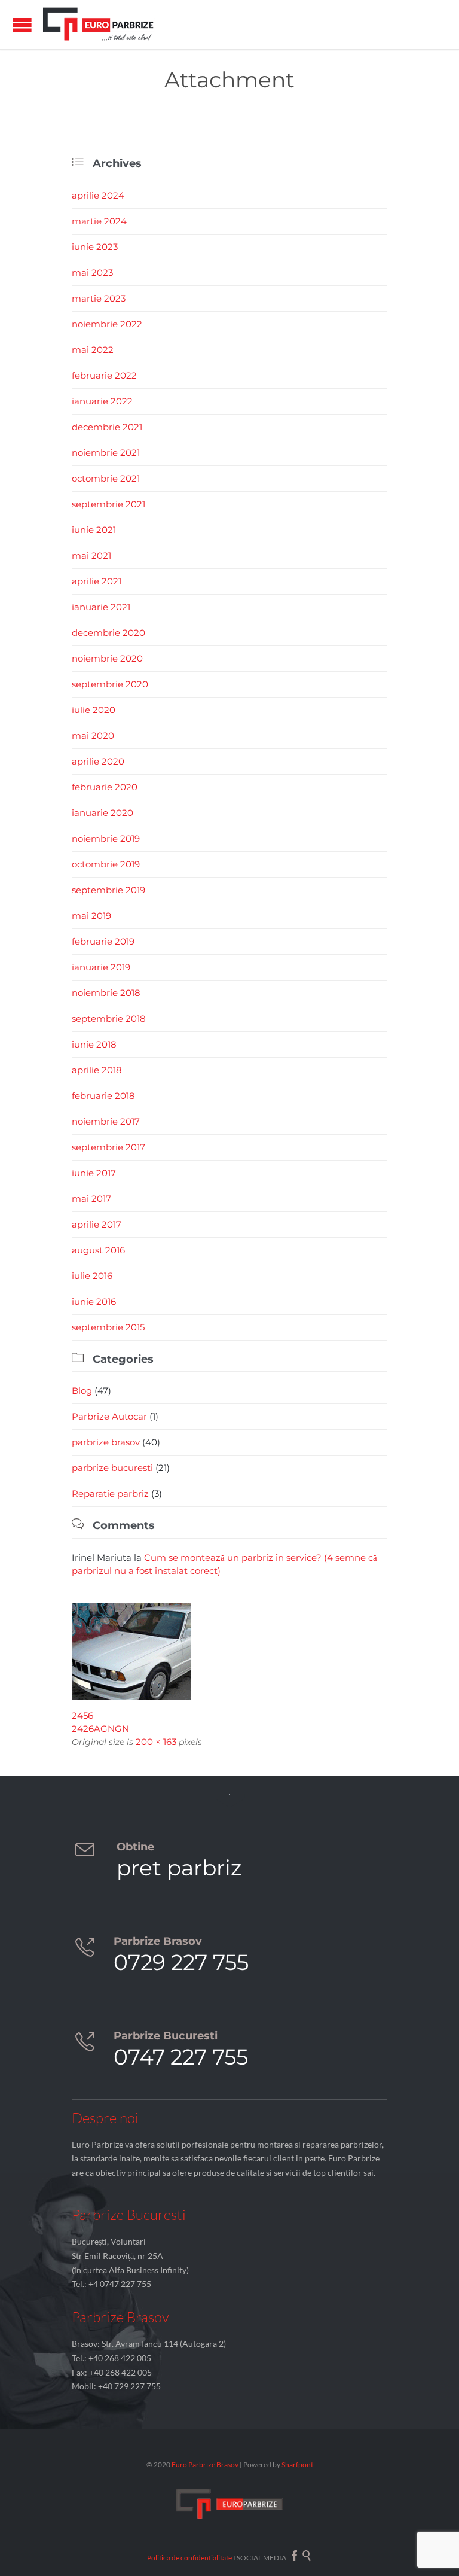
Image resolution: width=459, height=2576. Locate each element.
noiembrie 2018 (106, 993)
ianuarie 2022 (102, 401)
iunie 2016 (94, 1301)
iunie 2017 (94, 1173)
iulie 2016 (92, 1276)
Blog (82, 1391)
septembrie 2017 (108, 1147)
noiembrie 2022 (107, 324)
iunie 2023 (95, 247)
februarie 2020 (105, 787)
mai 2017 (91, 1199)
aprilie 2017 (97, 1224)
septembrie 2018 (109, 1018)
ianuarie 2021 (101, 607)
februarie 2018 (103, 1096)
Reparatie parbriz (110, 1493)
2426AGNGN (100, 1729)
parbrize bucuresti (112, 1468)
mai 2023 (92, 272)
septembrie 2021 (108, 504)
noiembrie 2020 (107, 658)
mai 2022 (93, 350)
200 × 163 (156, 1742)
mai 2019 (91, 916)
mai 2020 (93, 736)
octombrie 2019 (106, 864)
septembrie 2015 (108, 1327)
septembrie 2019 (108, 890)
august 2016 (98, 1250)
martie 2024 (99, 221)
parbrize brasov (106, 1442)
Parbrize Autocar (109, 1416)
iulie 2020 (94, 710)
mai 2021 (91, 555)
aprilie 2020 (98, 761)
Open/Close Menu (22, 25)
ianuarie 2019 (101, 967)
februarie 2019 (103, 941)
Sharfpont (297, 2464)
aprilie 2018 (97, 1070)
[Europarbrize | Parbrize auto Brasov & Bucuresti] (99, 25)
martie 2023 (99, 298)
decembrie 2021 (107, 427)
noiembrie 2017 (106, 1121)
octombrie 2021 (106, 478)
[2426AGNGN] (229, 1651)
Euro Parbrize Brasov (206, 2464)
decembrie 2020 (108, 633)
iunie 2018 (94, 1044)
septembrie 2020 (110, 684)
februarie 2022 (104, 375)
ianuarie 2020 (102, 813)
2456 (82, 1715)
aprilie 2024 (98, 195)
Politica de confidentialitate (189, 2558)
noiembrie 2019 (106, 838)
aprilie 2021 (97, 581)
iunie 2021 (94, 530)
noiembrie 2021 (106, 453)
